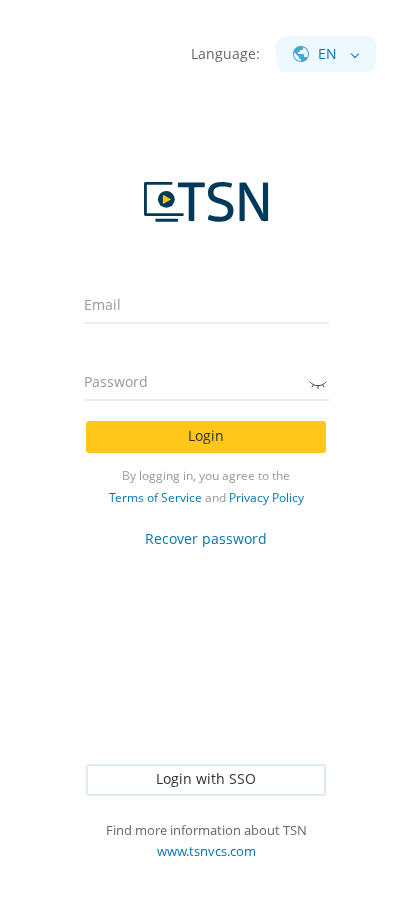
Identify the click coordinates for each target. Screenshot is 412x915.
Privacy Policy (266, 497)
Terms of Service (155, 497)
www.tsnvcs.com (206, 851)
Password (116, 382)
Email (102, 305)
